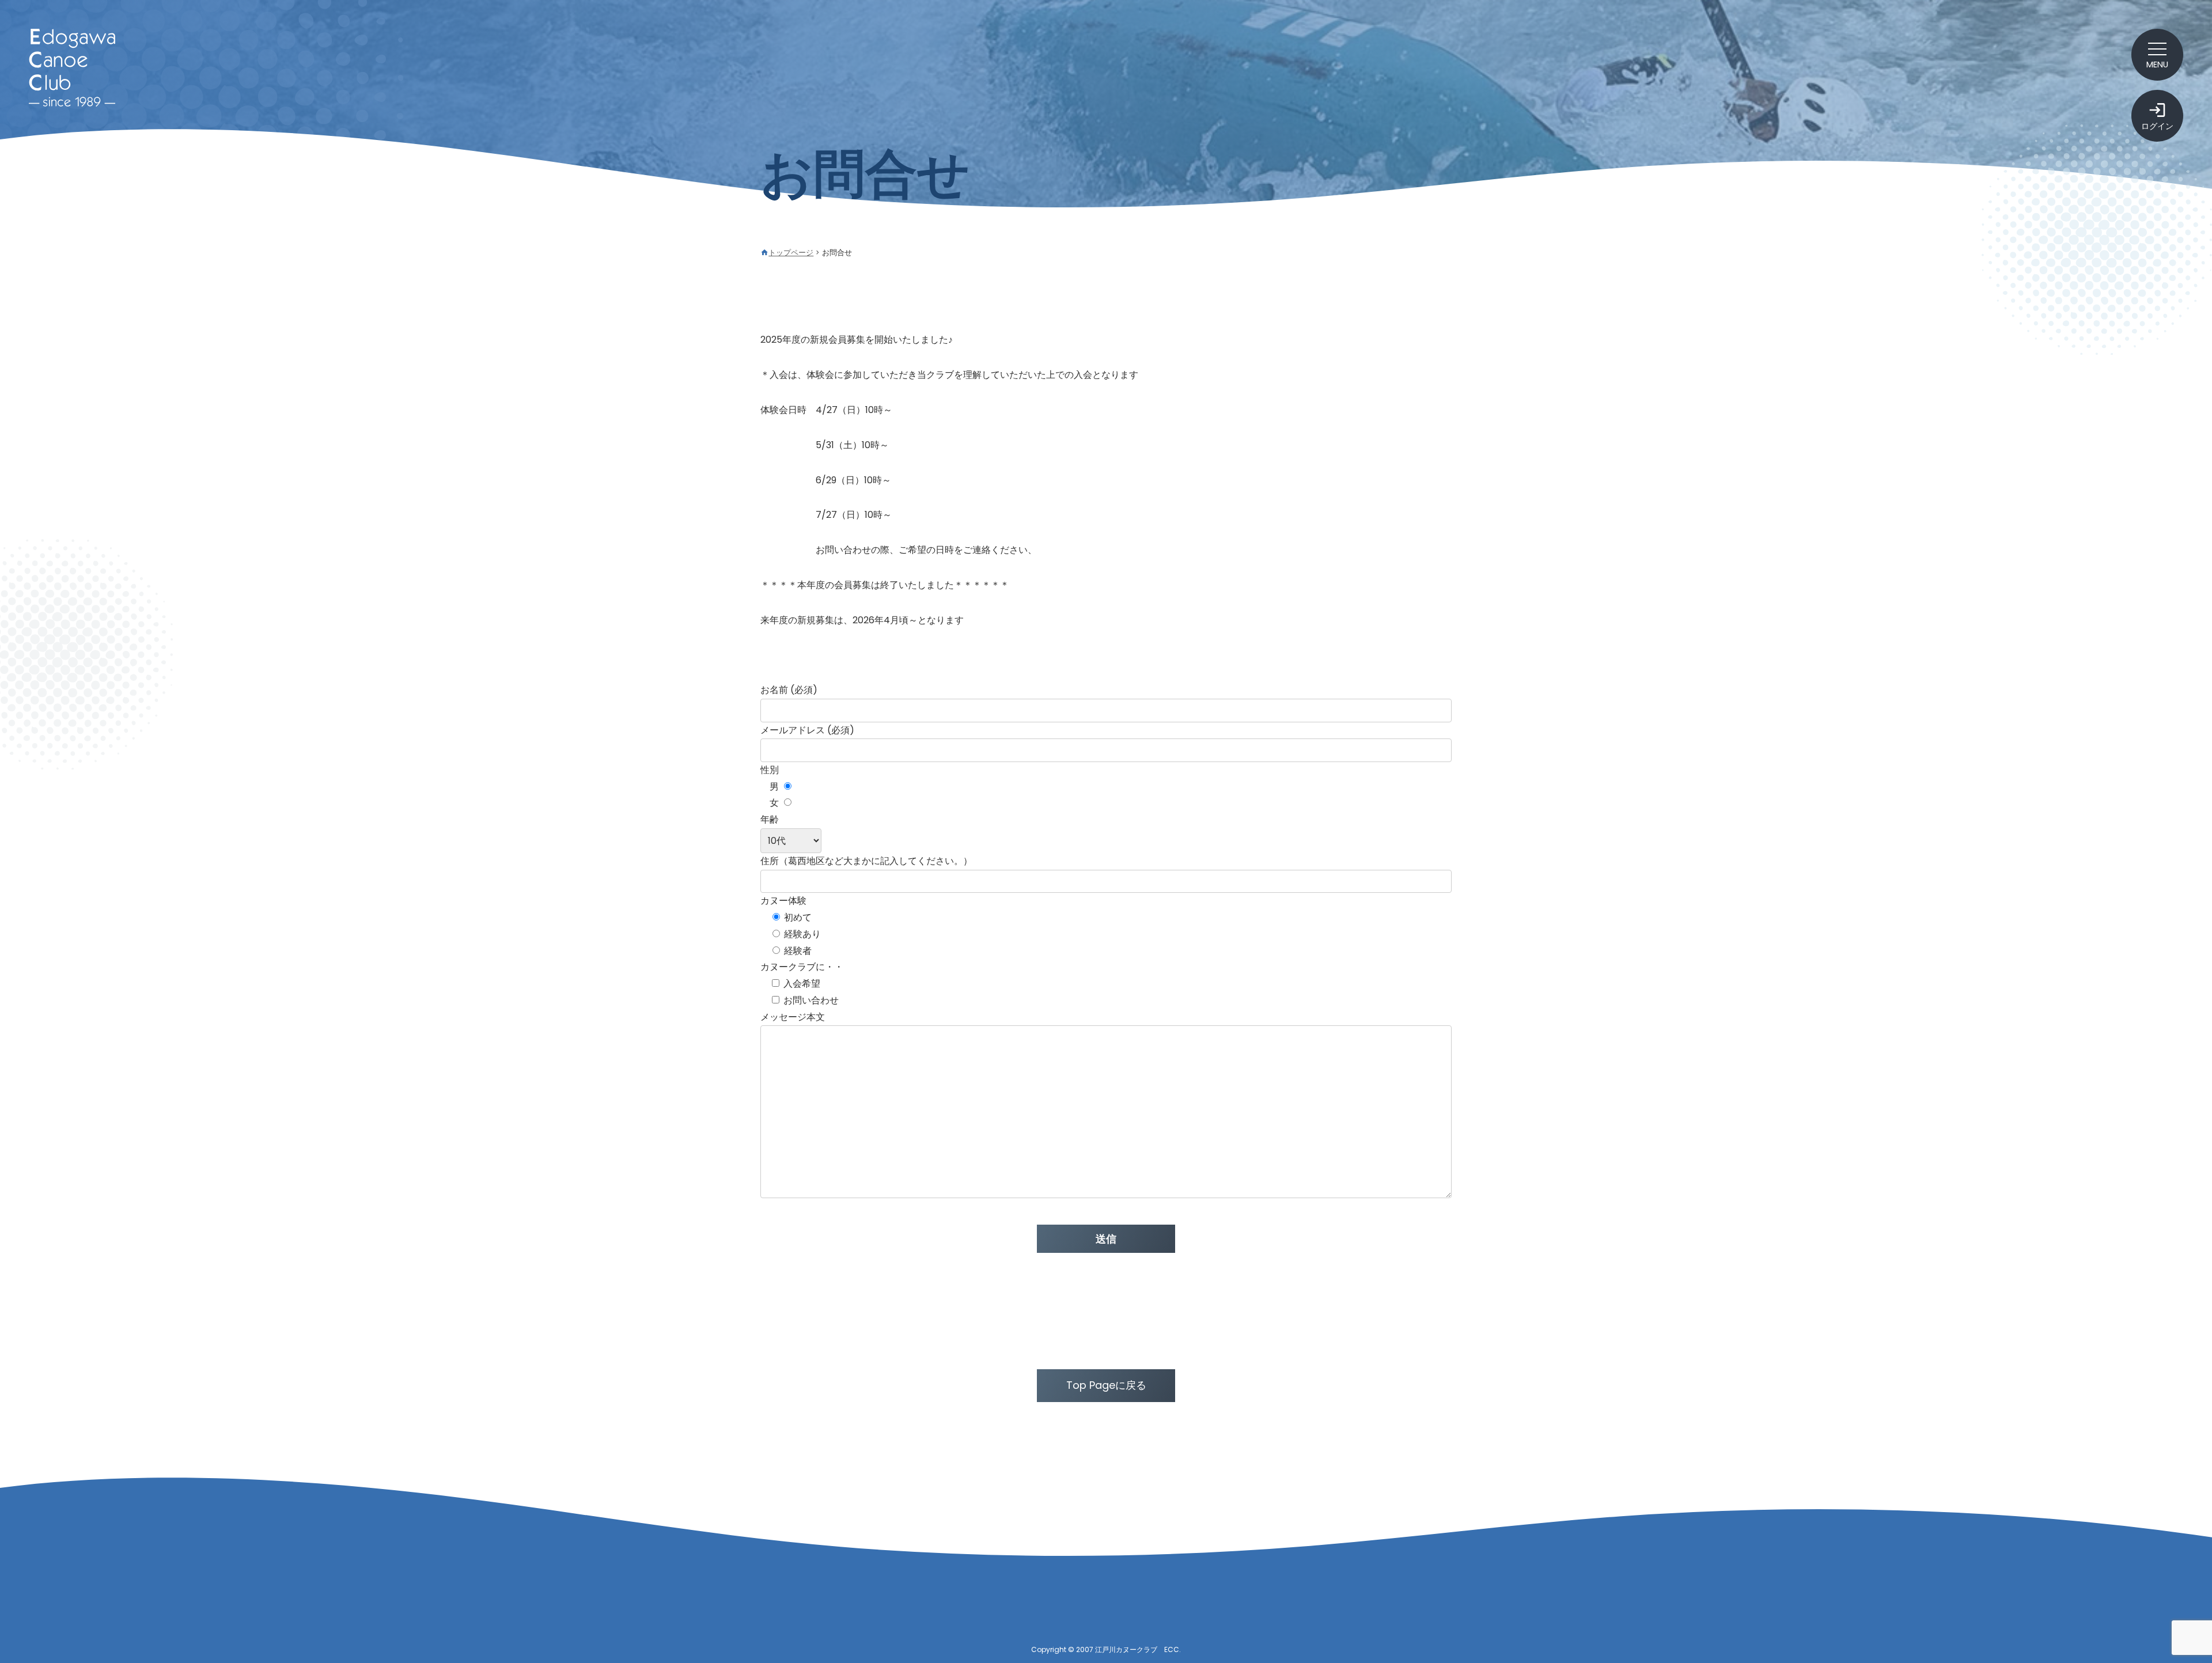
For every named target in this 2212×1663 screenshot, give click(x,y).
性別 (770, 770)
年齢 (770, 819)
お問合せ (1433, 1598)
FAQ (1438, 1619)
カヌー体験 (783, 901)
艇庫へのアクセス (1218, 1619)
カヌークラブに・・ (802, 967)
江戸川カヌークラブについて (1228, 1598)
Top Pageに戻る (1106, 1385)
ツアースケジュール (999, 1598)
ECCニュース (802, 1598)
